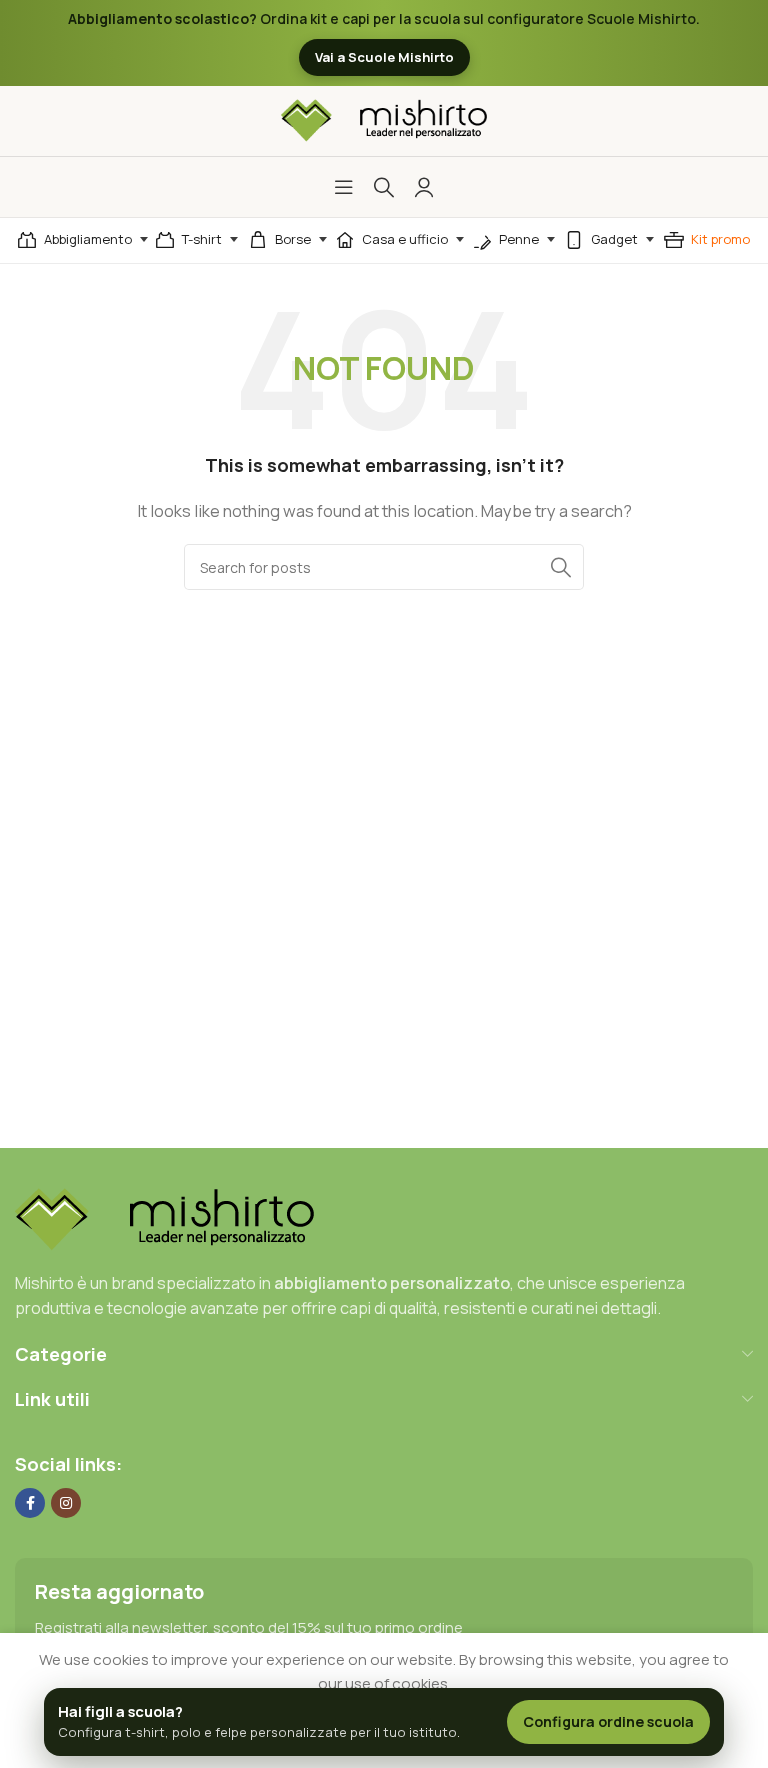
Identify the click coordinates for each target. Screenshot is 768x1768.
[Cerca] (384, 187)
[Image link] (164, 1217)
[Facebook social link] (30, 1503)
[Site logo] (384, 119)
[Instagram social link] (66, 1503)
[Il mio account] (424, 187)
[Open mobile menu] (344, 187)
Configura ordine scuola (608, 1721)
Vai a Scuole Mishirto (384, 57)
